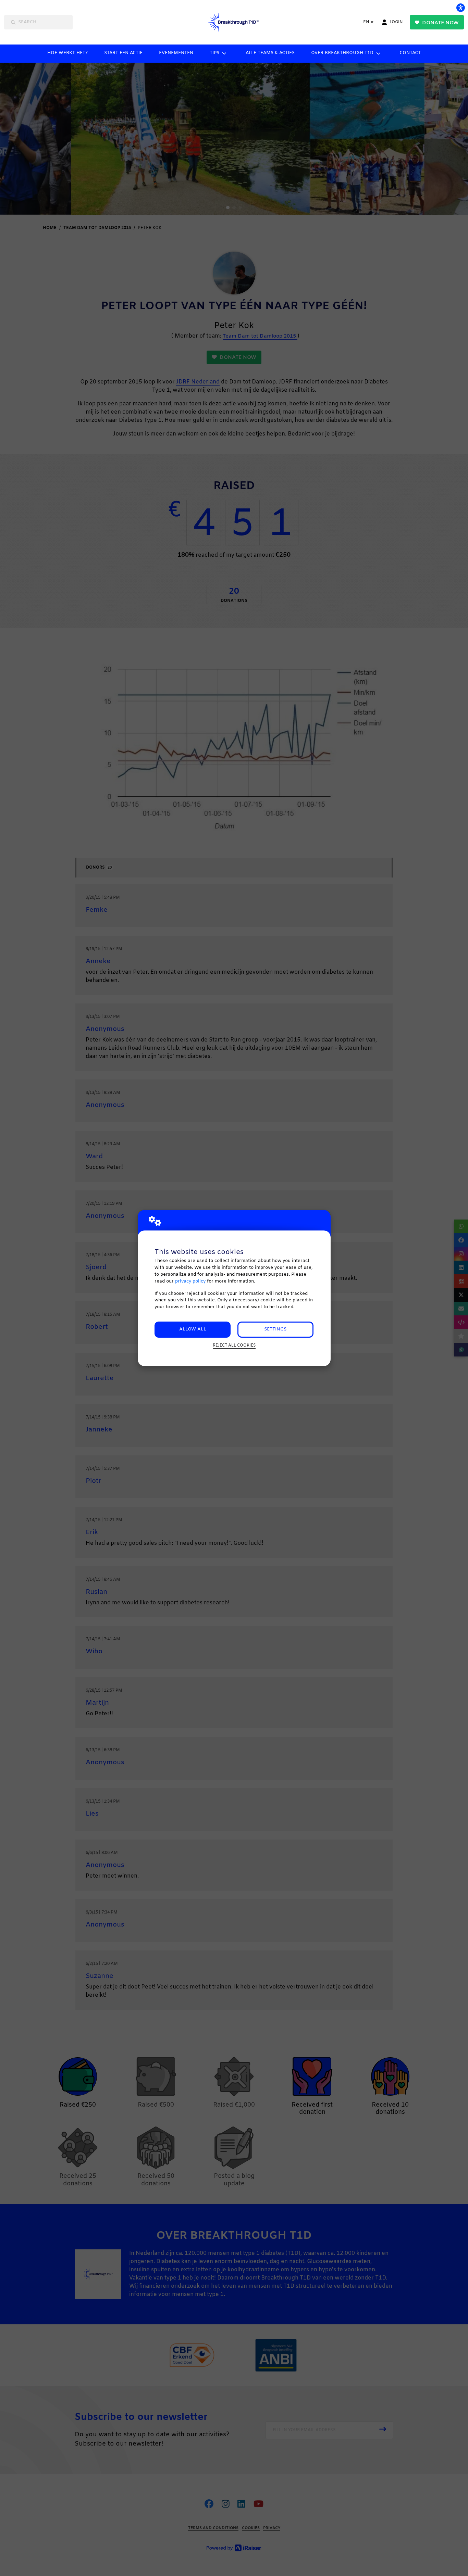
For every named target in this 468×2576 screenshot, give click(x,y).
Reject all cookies (234, 1346)
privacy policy (190, 1281)
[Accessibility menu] (460, 8)
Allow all (193, 1329)
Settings (275, 1329)
